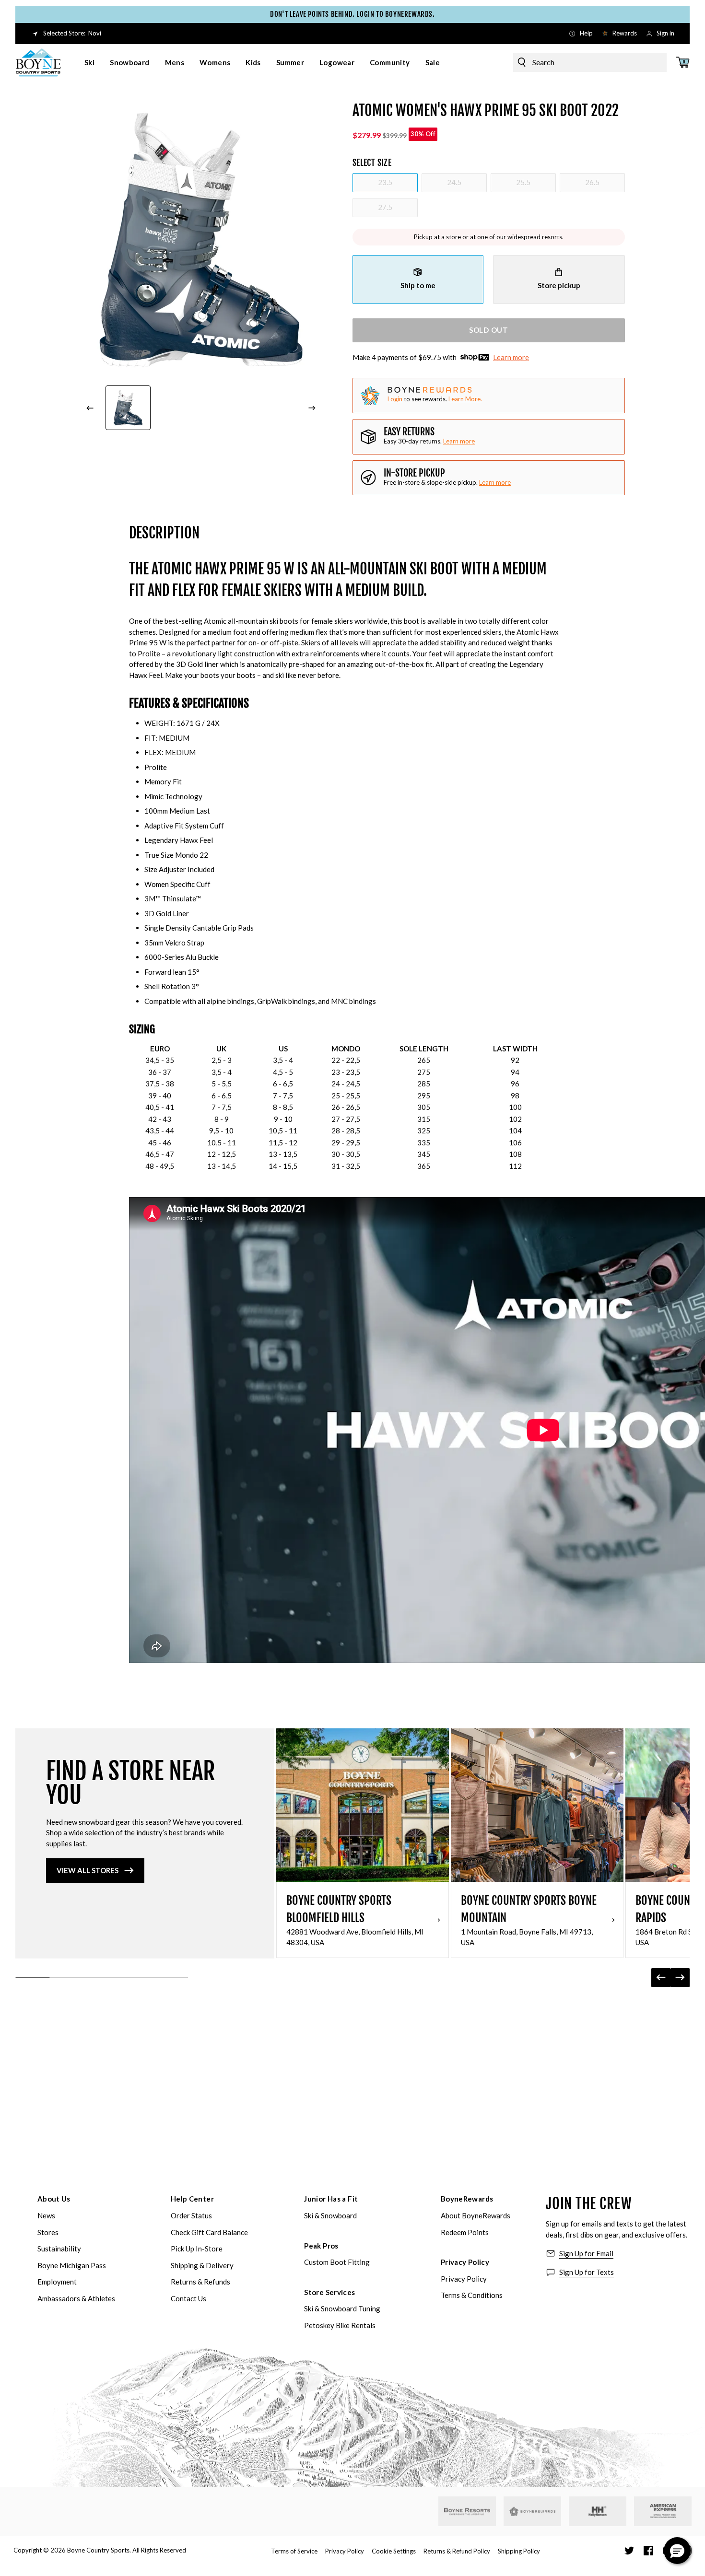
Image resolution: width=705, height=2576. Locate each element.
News (46, 2215)
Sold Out (489, 330)
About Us (54, 2199)
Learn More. (465, 399)
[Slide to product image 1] (128, 408)
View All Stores (88, 1870)
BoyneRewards (467, 2199)
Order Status (191, 2215)
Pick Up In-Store (197, 2249)
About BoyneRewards (476, 2215)
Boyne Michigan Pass (72, 2265)
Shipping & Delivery (202, 2265)
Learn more (511, 357)
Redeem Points (465, 2232)
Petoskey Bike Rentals (340, 2325)
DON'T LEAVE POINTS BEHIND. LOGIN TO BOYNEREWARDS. (352, 14)
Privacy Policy (465, 2262)
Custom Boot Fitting (337, 2262)
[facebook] (648, 2551)
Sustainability (59, 2249)
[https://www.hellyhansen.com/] (598, 2511)
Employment (57, 2282)
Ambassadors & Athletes (76, 2298)
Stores (48, 2232)
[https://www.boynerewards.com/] (532, 2511)
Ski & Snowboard (330, 2215)
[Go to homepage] (38, 62)
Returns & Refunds (200, 2282)
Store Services (329, 2292)
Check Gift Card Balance (209, 2232)
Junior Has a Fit (331, 2199)
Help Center (192, 2199)
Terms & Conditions (472, 2295)
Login (395, 399)
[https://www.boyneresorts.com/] (467, 2512)
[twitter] (629, 2551)
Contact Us (188, 2298)
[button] (677, 2551)
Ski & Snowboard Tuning (342, 2308)
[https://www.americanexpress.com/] (663, 2511)
